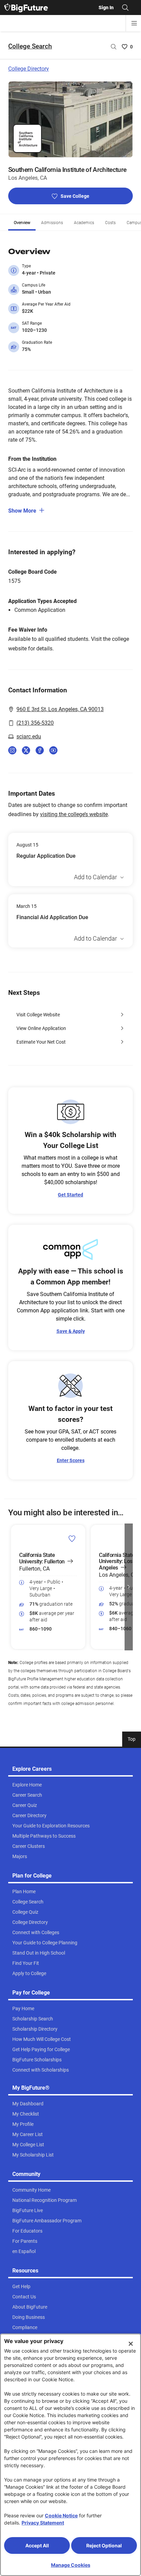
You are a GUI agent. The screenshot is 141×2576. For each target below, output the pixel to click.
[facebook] (40, 750)
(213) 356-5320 (35, 723)
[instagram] (12, 750)
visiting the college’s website (74, 814)
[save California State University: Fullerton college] (72, 1539)
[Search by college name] (114, 47)
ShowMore (22, 511)
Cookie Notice (61, 2515)
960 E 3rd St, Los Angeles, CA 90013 (60, 709)
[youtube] (53, 750)
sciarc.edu (29, 737)
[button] (12, 1587)
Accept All (37, 2545)
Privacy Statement (43, 2523)
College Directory (29, 69)
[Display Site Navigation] (134, 23)
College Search (30, 46)
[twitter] (26, 750)
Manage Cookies (71, 2565)
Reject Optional (104, 2545)
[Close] (131, 2344)
